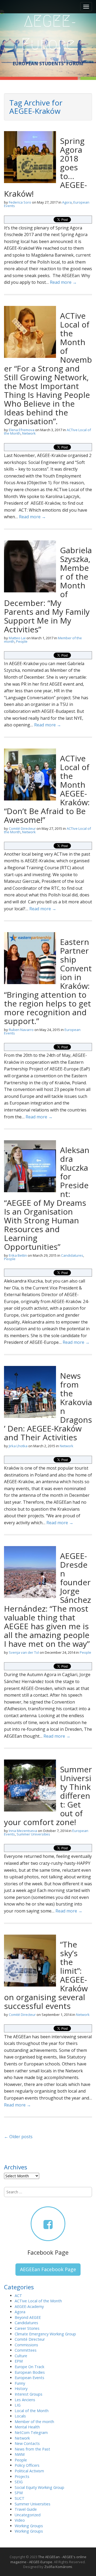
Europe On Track (29, 2367)
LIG (18, 2405)
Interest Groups (29, 2394)
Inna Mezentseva (23, 1831)
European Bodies (30, 2372)
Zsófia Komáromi (58, 2567)
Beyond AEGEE (28, 2317)
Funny (20, 2383)
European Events (29, 2378)
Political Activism (29, 2471)
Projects (22, 2476)
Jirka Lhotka (18, 1446)
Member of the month (34, 2422)
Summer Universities (33, 1834)
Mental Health (27, 2427)
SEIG (19, 2482)
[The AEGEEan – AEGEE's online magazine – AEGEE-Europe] (48, 32)
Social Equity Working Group (39, 2487)
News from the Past (32, 2449)
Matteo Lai (17, 638)
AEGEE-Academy (29, 2306)
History (21, 2389)
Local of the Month (32, 2411)
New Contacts (27, 2443)
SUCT (20, 2498)
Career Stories (27, 2328)
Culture (21, 2356)
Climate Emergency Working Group (45, 2334)
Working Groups (29, 2526)
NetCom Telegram (31, 2433)
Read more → (63, 282)
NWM (20, 2454)
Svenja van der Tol (24, 1652)
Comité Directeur (22, 828)
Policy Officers (27, 2465)
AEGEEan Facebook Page (48, 2269)
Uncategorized (28, 2515)
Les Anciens (25, 2400)
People (22, 641)
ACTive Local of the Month (38, 2301)
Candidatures (72, 1255)
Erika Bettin (18, 1255)
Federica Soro (20, 202)
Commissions (26, 2345)
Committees (26, 2350)
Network (29, 433)
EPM (19, 2361)
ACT (18, 2296)
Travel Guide (26, 2509)
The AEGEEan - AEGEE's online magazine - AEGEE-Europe (48, 2559)
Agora (67, 202)
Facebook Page (48, 2252)
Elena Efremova (22, 430)
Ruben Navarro (21, 1030)
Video (20, 2520)
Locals (20, 2416)
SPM (19, 2493)
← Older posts (18, 2137)
